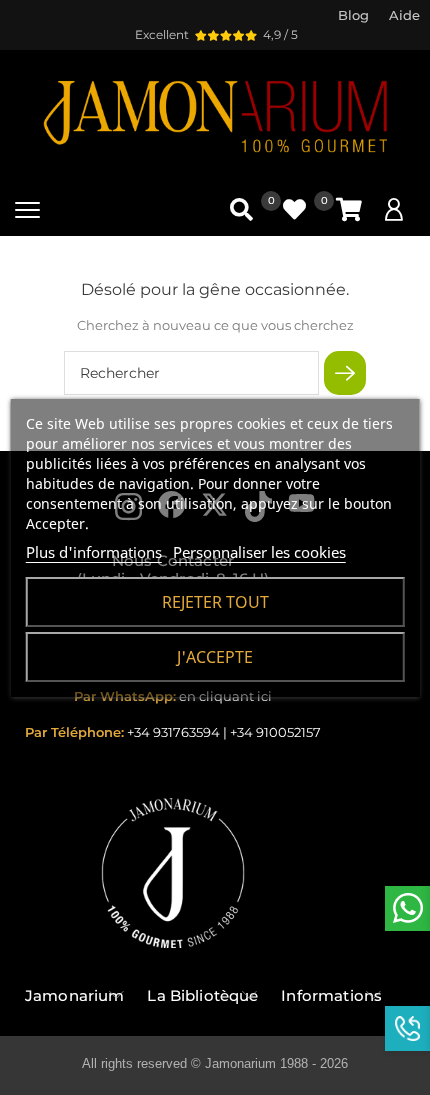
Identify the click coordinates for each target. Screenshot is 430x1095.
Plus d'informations (94, 552)
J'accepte (215, 657)
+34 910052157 (275, 732)
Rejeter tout (215, 602)
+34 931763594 (173, 732)
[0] (349, 209)
